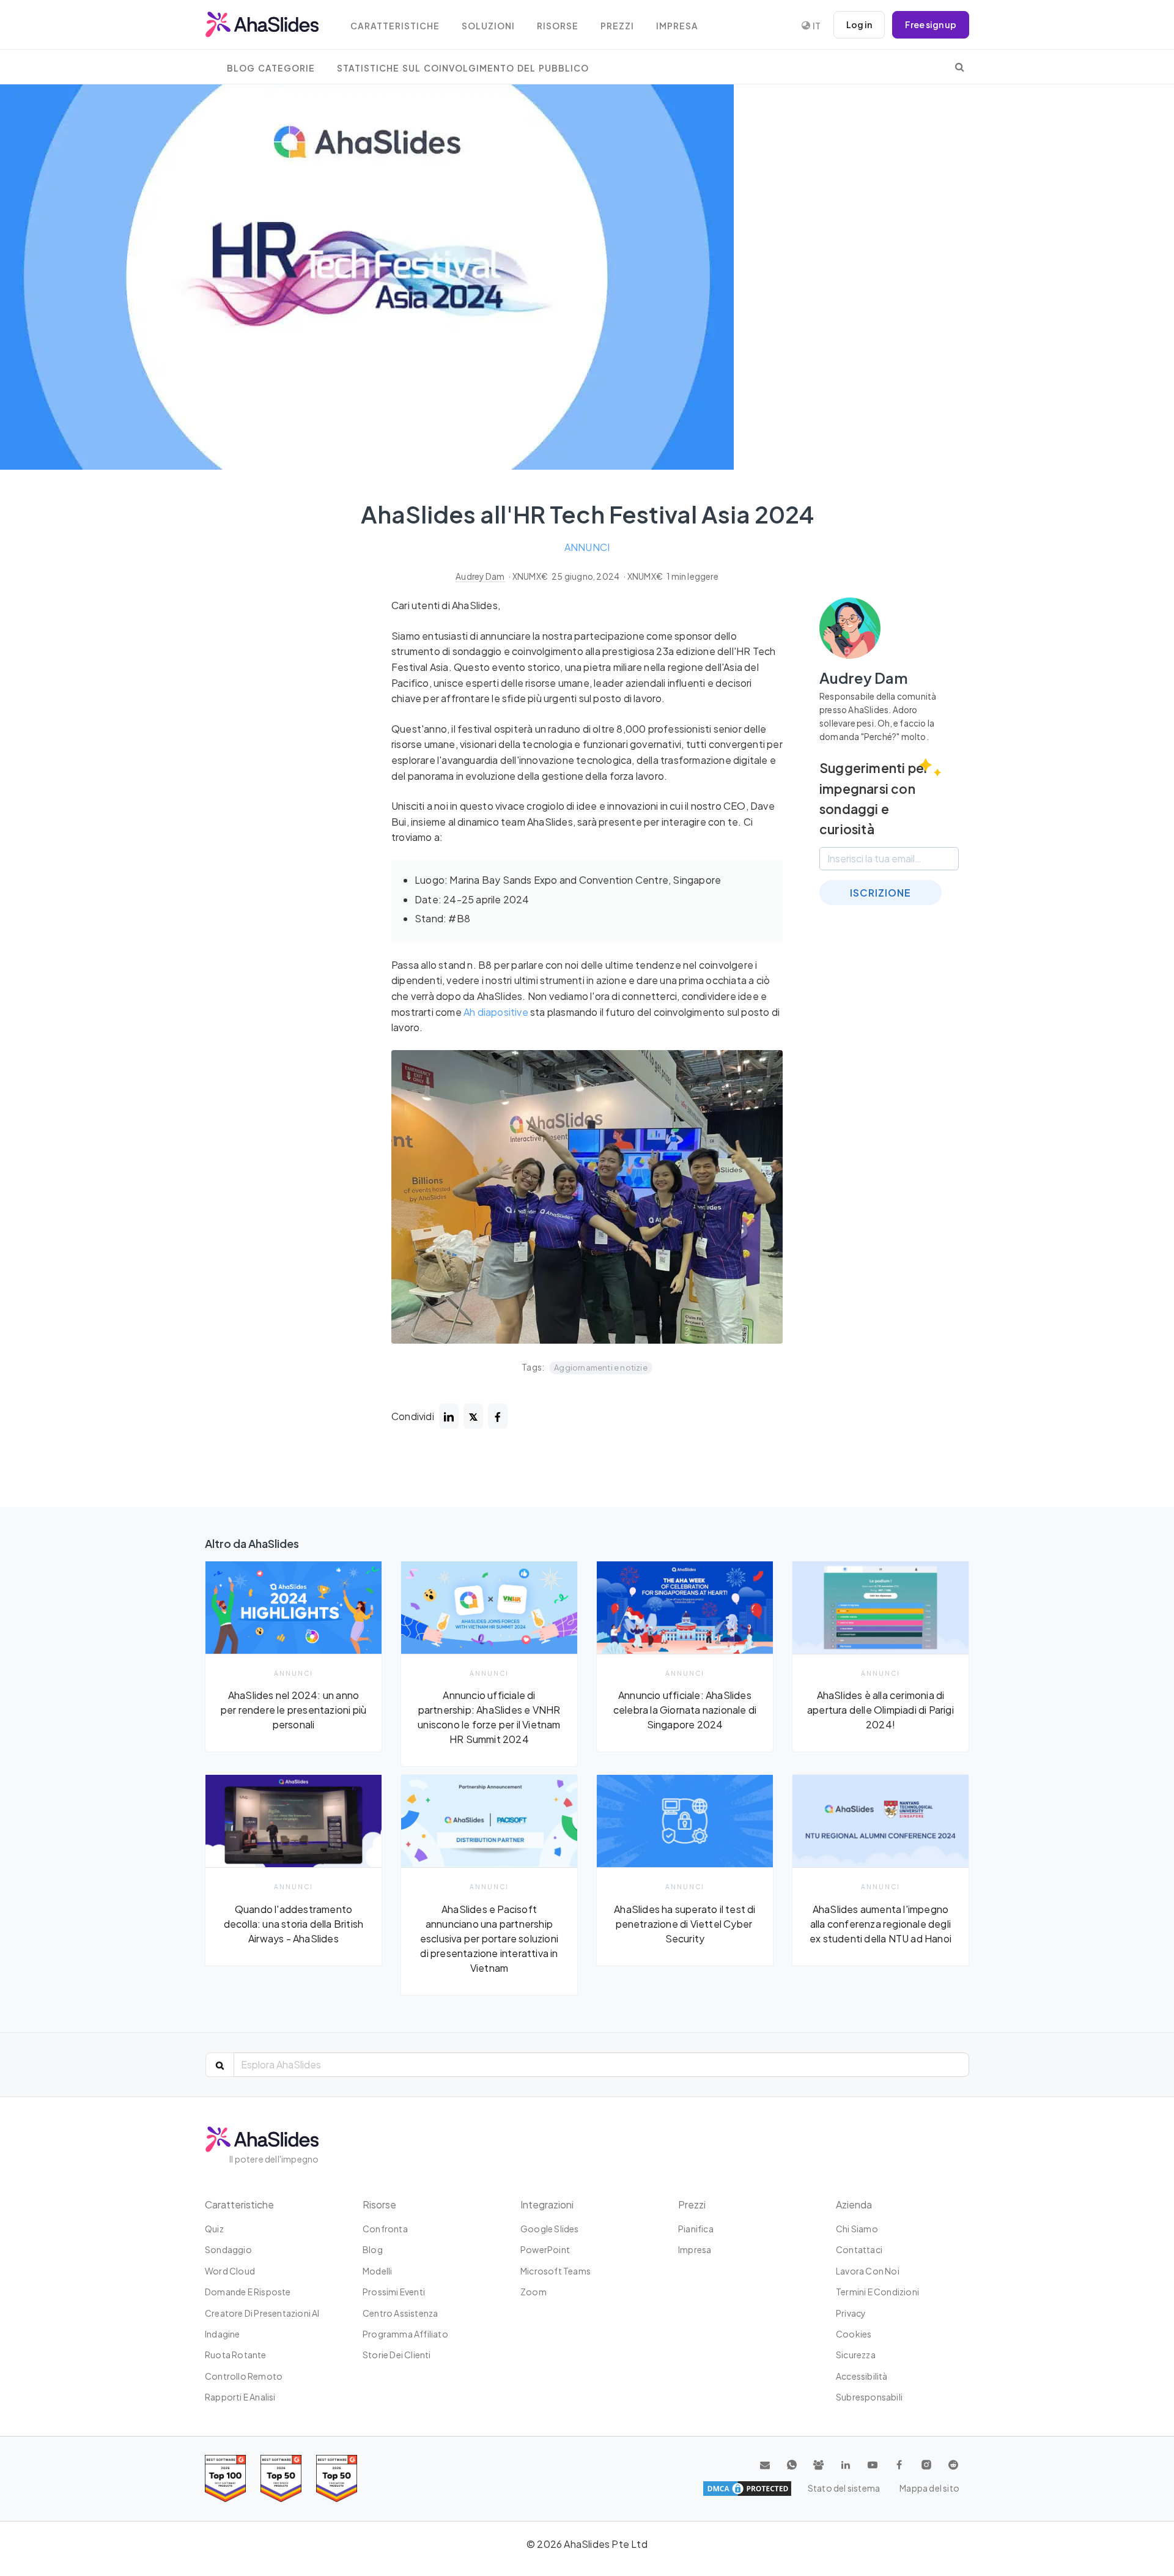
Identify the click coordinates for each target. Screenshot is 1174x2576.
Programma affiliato (405, 2334)
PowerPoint (545, 2249)
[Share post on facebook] (498, 1416)
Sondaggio (228, 2249)
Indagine (223, 2334)
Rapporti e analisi (240, 2397)
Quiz (214, 2229)
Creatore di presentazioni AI (262, 2313)
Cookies (854, 2334)
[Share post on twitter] (473, 1416)
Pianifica (696, 2229)
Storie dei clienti (397, 2355)
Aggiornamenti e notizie (601, 1368)
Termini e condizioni (877, 2292)
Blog (373, 2249)
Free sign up (931, 24)
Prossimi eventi (394, 2292)
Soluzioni (488, 26)
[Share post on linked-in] (449, 1416)
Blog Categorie (271, 68)
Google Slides (550, 2229)
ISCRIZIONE (880, 893)
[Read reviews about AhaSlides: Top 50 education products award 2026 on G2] (281, 2478)
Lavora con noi (868, 2271)
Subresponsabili (869, 2397)
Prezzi (617, 26)
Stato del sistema (844, 2488)
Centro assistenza (400, 2313)
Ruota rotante (236, 2355)
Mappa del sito (929, 2488)
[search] (960, 67)
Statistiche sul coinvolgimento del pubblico (463, 68)
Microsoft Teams (556, 2271)
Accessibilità (862, 2376)
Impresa (677, 26)
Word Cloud (230, 2271)
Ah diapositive (496, 1012)
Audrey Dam (481, 576)
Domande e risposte (248, 2292)
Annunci (587, 547)
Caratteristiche (395, 26)
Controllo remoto (244, 2376)
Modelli (377, 2271)
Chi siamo (857, 2229)
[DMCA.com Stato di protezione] (747, 2489)
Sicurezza (856, 2355)
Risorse (558, 26)
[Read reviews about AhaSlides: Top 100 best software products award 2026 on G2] (225, 2478)
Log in (859, 24)
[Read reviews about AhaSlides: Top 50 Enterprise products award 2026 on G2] (337, 2478)
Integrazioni (547, 2204)
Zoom (533, 2292)
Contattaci (859, 2249)
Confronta (385, 2229)
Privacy (851, 2313)
